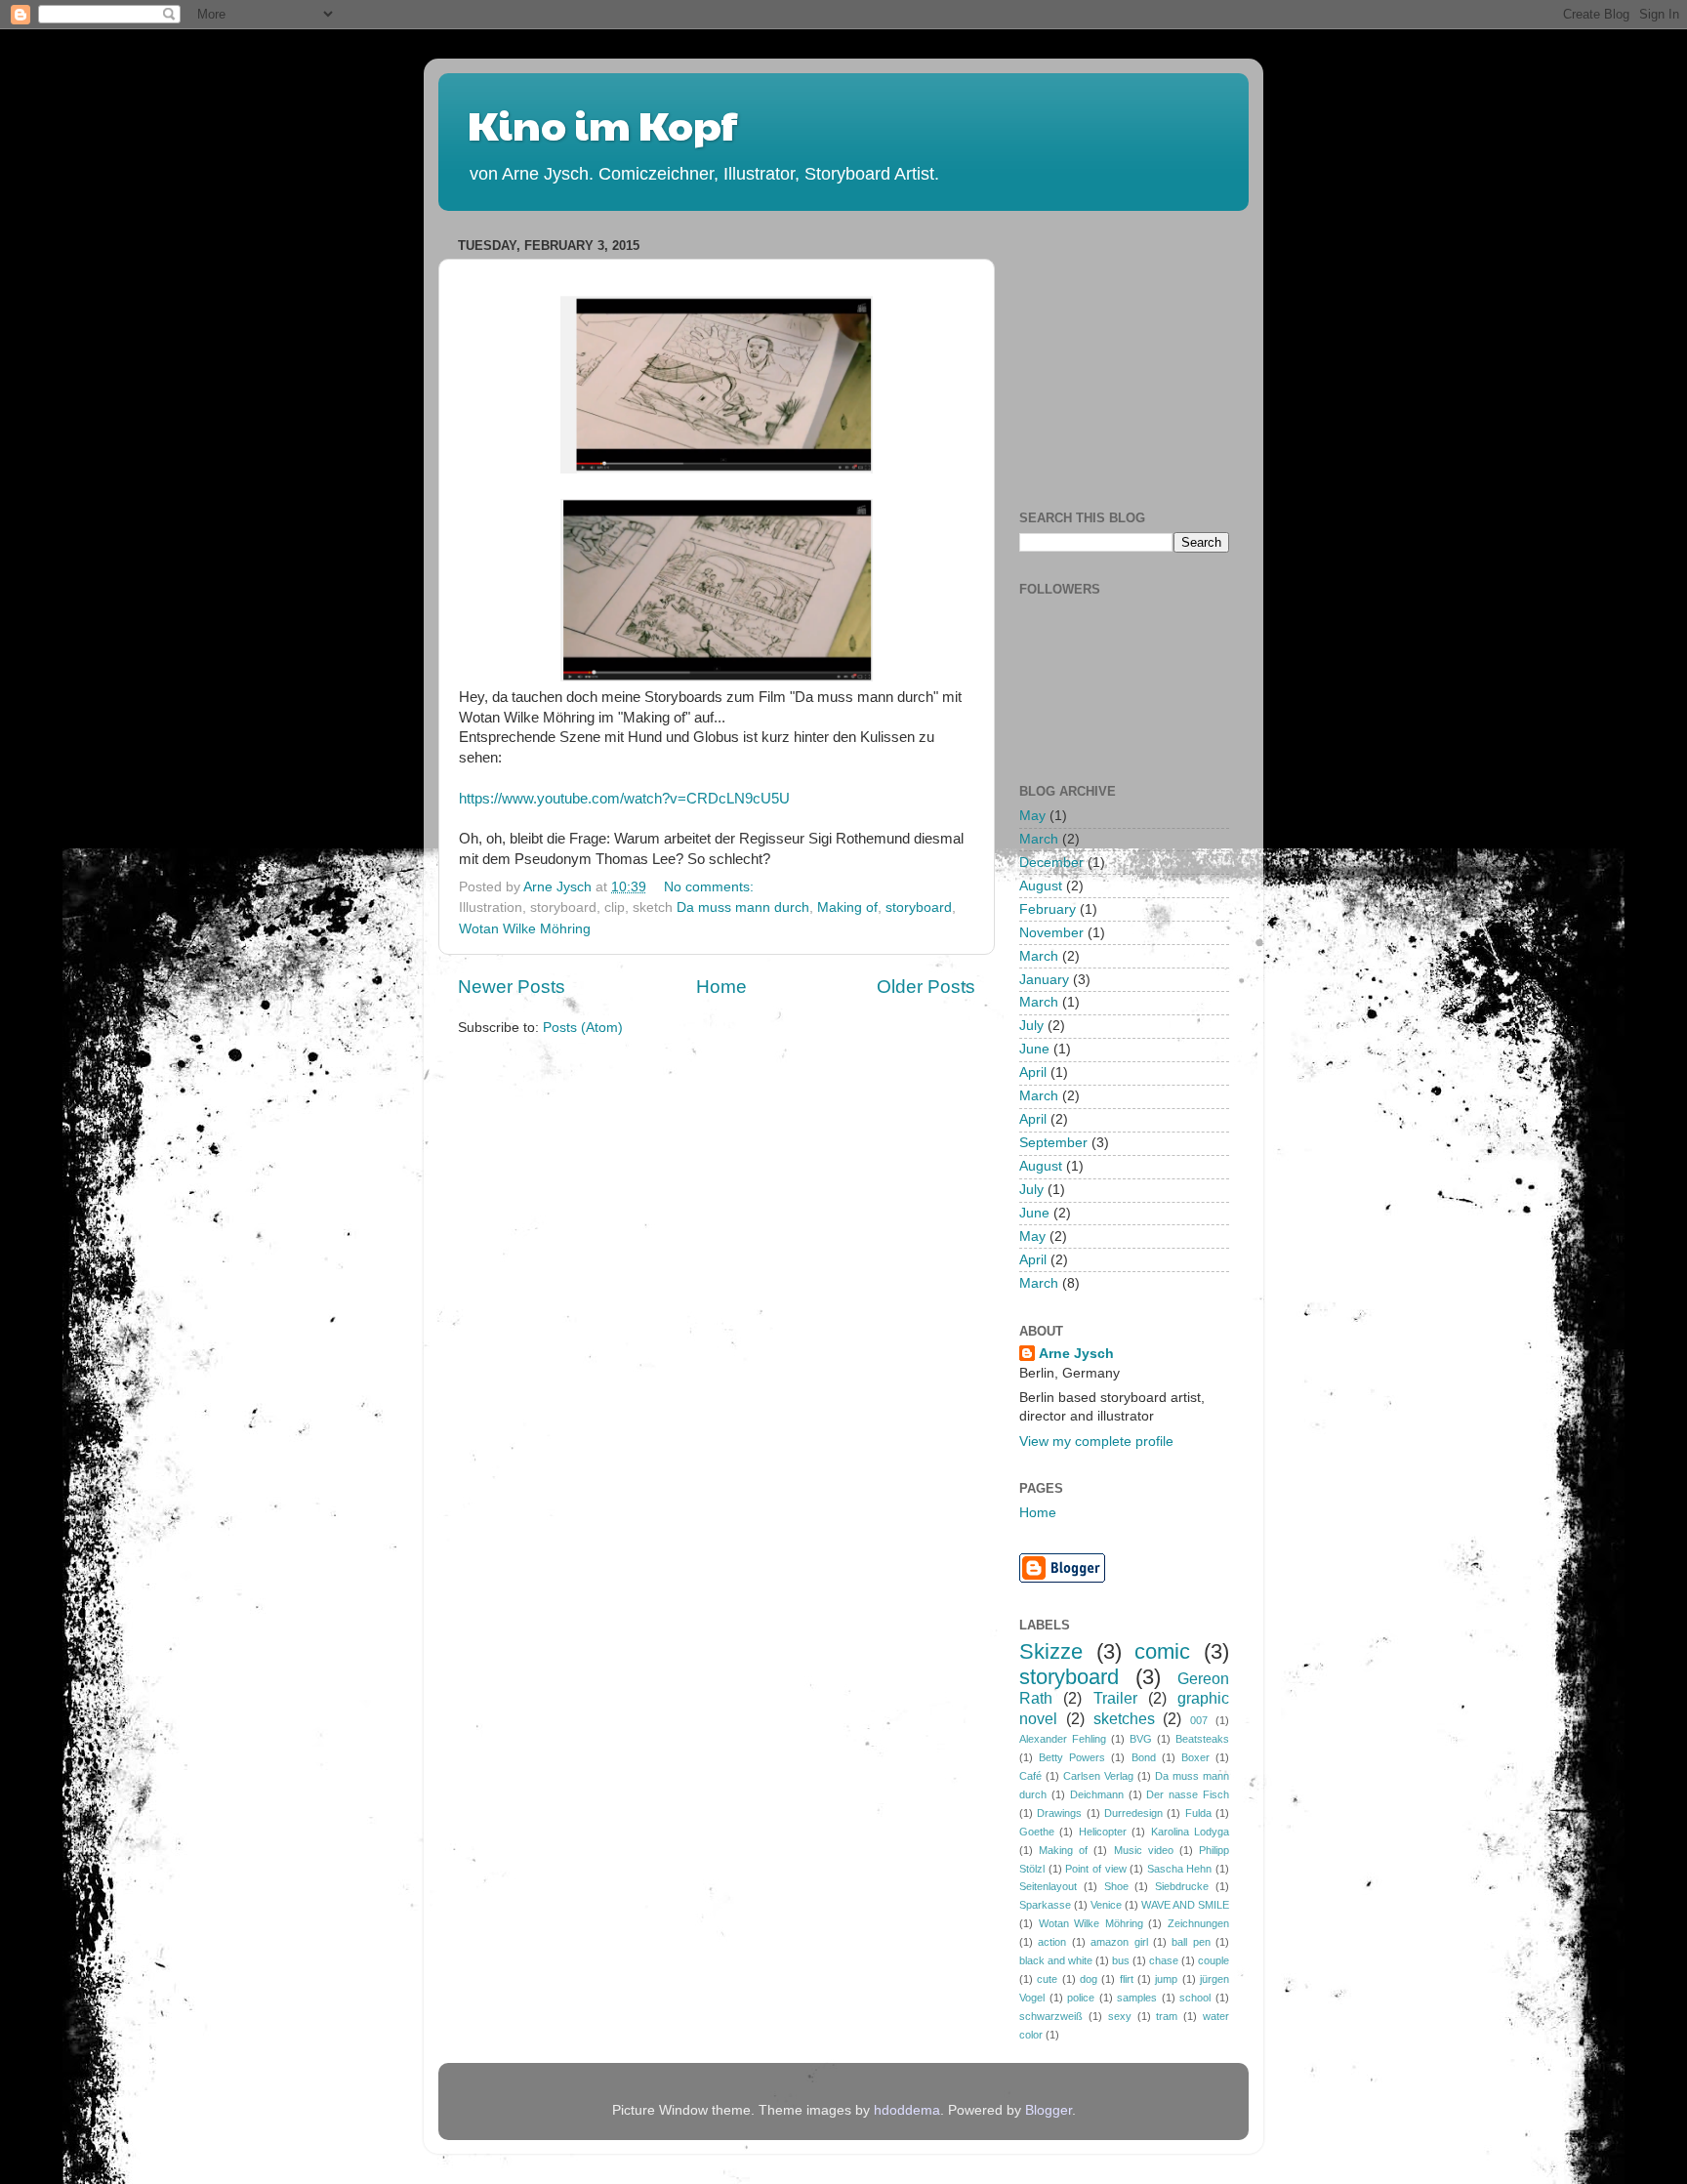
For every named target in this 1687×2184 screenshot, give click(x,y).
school (1195, 1998)
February (1048, 909)
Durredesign (1133, 1813)
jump (1166, 1979)
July (1031, 1026)
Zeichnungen (1198, 1923)
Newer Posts (512, 987)
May (1032, 816)
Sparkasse (1045, 1905)
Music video (1144, 1850)
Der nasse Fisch (1188, 1794)
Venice (1106, 1905)
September (1053, 1143)
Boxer (1195, 1757)
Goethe (1037, 1832)
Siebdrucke (1182, 1886)
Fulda (1198, 1813)
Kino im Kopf (602, 124)
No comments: (711, 887)
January (1044, 980)
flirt (1127, 1979)
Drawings (1059, 1813)
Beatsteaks (1202, 1739)
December (1051, 863)
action (1052, 1942)
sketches (1124, 1718)
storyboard (919, 907)
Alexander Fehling (1063, 1739)
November (1051, 933)
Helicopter (1103, 1832)
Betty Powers (1072, 1757)
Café (1030, 1776)
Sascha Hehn (1180, 1869)
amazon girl (1119, 1942)
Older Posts (926, 987)
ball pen (1191, 1942)
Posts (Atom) (583, 1028)
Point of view (1095, 1869)
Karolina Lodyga (1190, 1832)
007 (1199, 1720)
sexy (1120, 2016)
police (1081, 1998)
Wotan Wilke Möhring (525, 929)
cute (1047, 1979)
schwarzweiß (1051, 2016)
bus (1121, 1960)
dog (1089, 1979)
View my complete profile (1096, 1442)
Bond (1144, 1757)
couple (1214, 1960)
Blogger (1049, 2110)
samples (1137, 1998)
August (1041, 886)
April (1033, 1072)
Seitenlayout (1048, 1886)
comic (1162, 1651)
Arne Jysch (1076, 1354)
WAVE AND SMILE (1185, 1905)
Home (721, 987)
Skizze (1051, 1651)
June (1034, 1049)
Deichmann (1097, 1794)
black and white (1056, 1960)
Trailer (1115, 1698)
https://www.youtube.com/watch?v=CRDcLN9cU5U (624, 799)
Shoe (1116, 1886)
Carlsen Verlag (1098, 1776)
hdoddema (907, 2110)
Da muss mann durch (743, 907)
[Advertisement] (1166, 353)
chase (1164, 1960)
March (1039, 839)
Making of (847, 907)
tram (1167, 2016)
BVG (1141, 1739)
